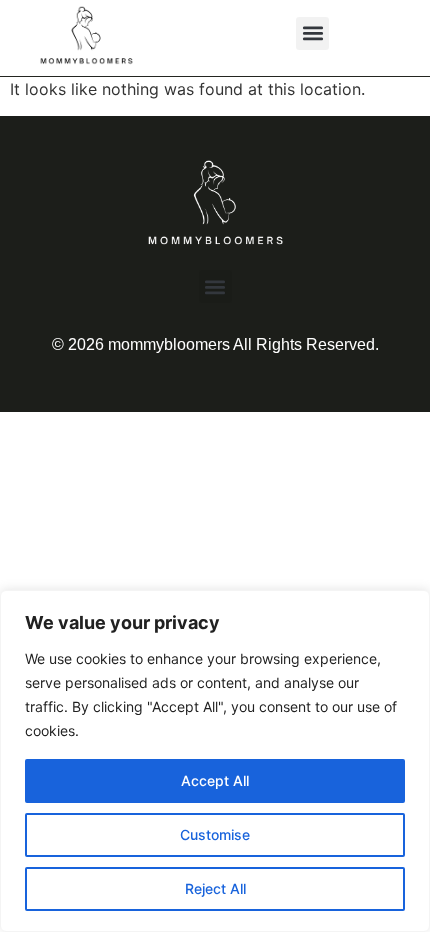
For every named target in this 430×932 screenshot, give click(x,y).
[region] (215, 761)
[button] (312, 33)
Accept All (215, 780)
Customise (215, 834)
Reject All (215, 888)
